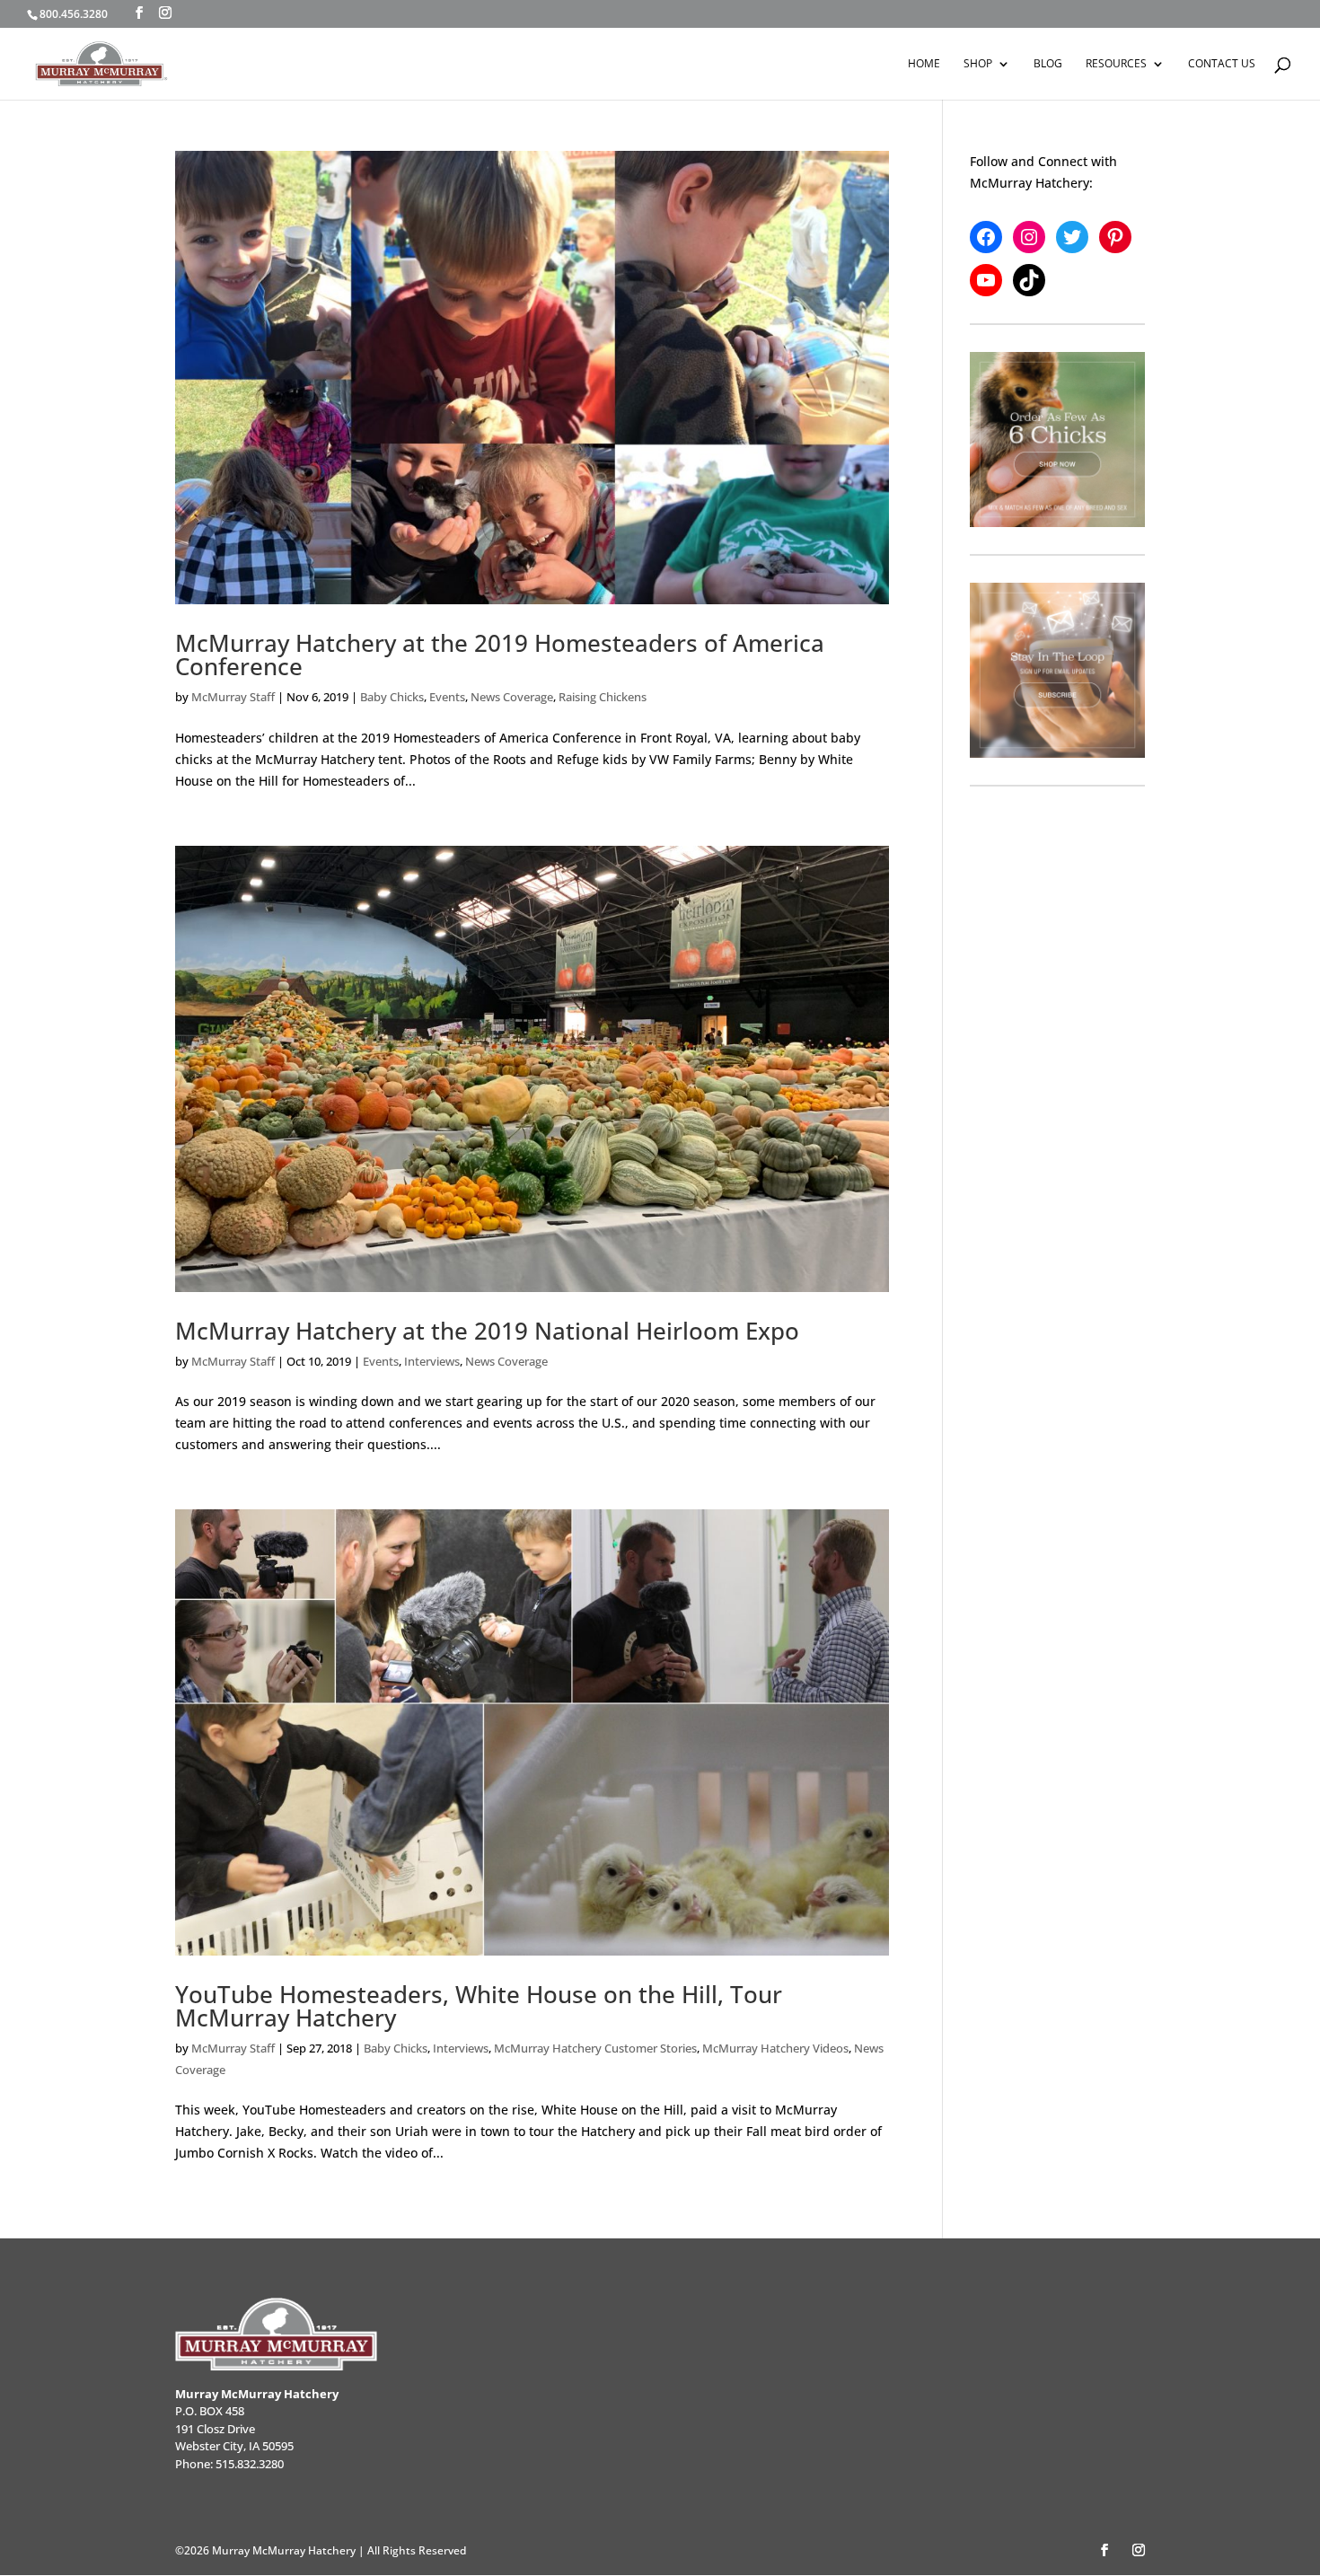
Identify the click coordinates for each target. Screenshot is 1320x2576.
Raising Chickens (603, 697)
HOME (924, 64)
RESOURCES (1116, 64)
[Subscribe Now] (1057, 670)
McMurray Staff (233, 697)
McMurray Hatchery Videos (775, 2048)
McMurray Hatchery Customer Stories (595, 2048)
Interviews (432, 1361)
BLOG (1048, 64)
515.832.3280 (250, 2464)
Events (447, 697)
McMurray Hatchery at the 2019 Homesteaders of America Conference (500, 655)
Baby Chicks (392, 697)
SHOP (978, 64)
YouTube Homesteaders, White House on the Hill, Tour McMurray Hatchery (479, 2006)
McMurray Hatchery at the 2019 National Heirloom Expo (487, 1331)
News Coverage (512, 697)
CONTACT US (1222, 64)
